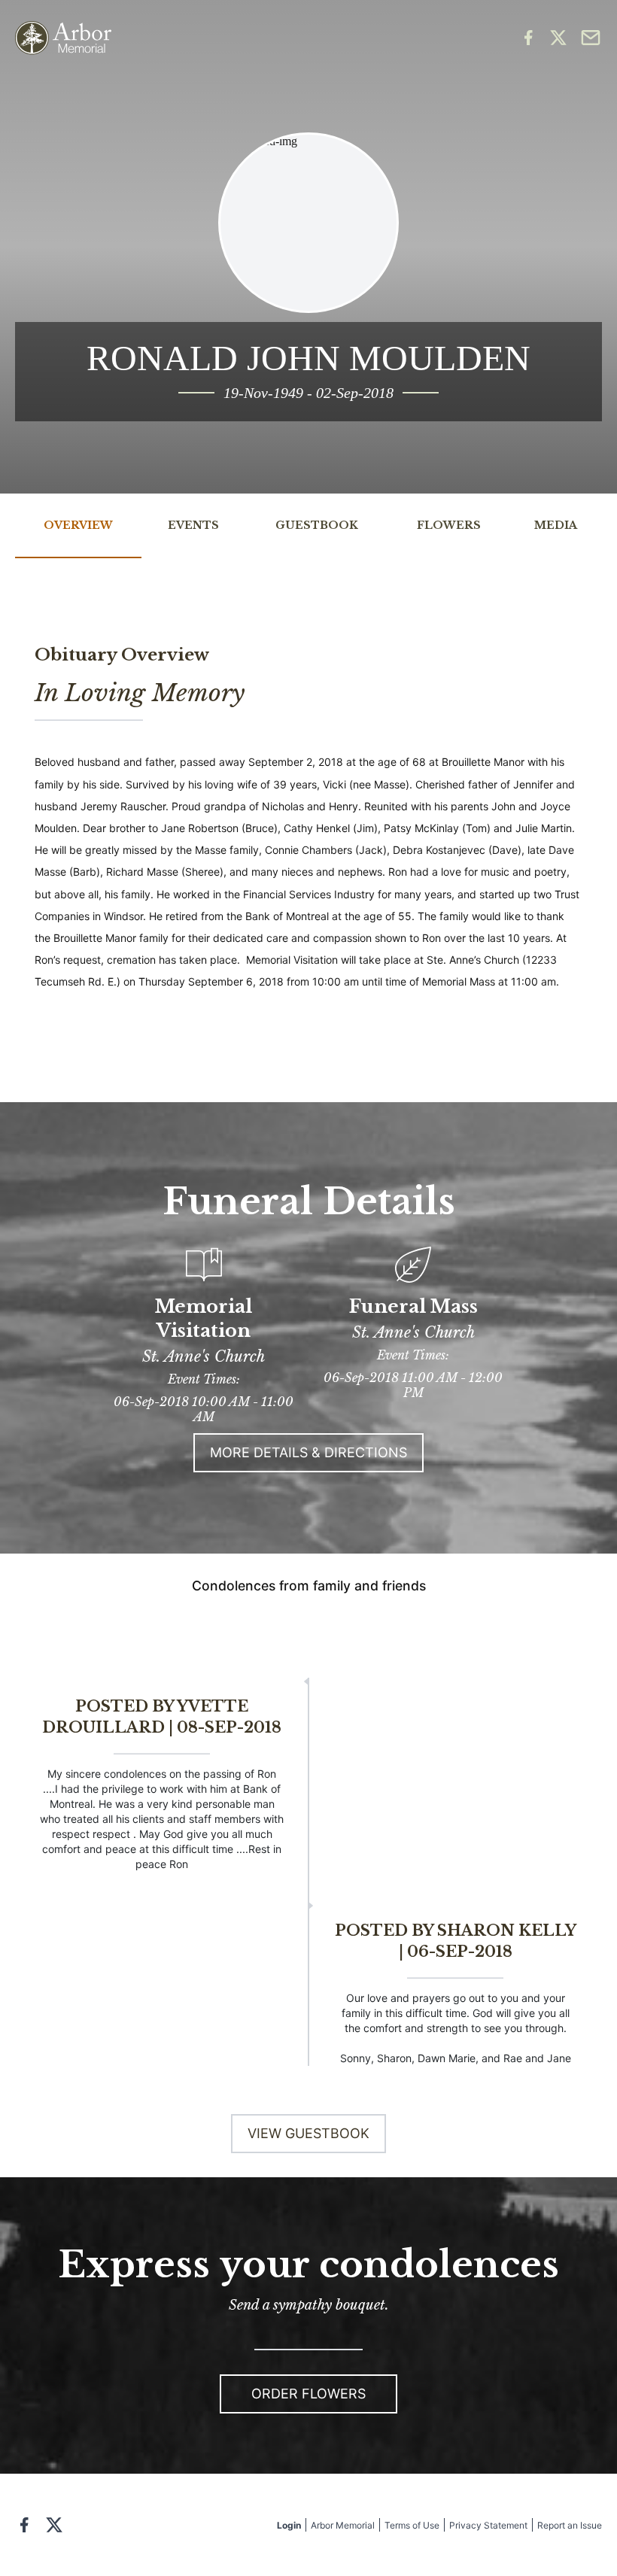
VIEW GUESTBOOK (308, 2133)
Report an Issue (570, 2525)
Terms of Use (412, 2525)
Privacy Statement (488, 2525)
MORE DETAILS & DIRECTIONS (308, 1452)
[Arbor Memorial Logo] (63, 38)
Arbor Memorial (343, 2525)
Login (289, 2525)
